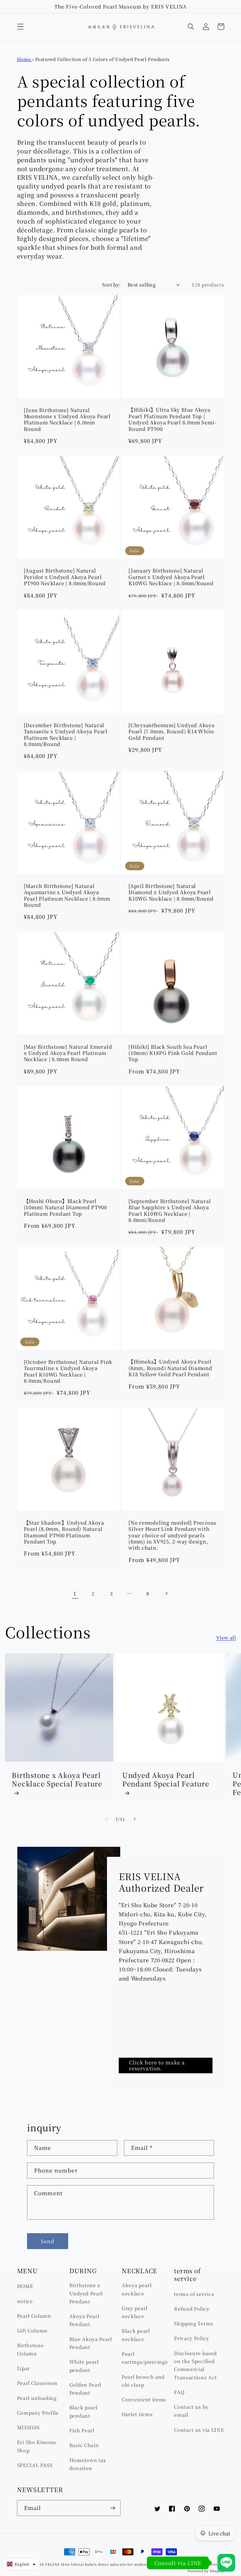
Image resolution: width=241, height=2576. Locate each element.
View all (226, 1637)
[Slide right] (134, 1819)
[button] (20, 27)
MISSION (29, 2427)
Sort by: (111, 284)
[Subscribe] (113, 2508)
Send (48, 2241)
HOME (25, 2286)
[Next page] (166, 1593)
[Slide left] (107, 1819)
